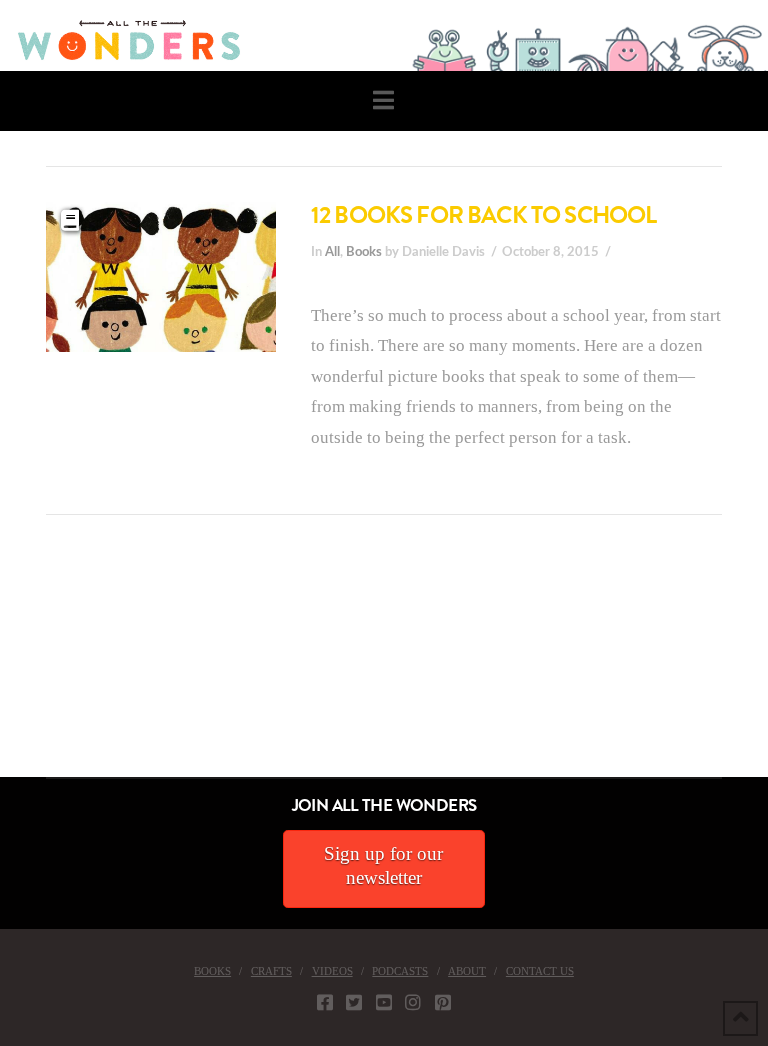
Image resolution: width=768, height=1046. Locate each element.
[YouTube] (384, 1002)
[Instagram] (413, 1002)
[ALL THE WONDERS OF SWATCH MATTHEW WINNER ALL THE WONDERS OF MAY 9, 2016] (21, 664)
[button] (383, 100)
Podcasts (400, 971)
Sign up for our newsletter (383, 866)
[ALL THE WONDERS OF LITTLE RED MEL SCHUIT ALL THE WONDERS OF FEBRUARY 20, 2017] (7, 664)
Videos (332, 971)
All (332, 252)
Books (364, 252)
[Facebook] (325, 1002)
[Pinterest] (443, 1002)
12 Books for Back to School (484, 215)
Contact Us (540, 971)
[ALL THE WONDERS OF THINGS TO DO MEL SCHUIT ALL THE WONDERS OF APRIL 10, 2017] (3, 664)
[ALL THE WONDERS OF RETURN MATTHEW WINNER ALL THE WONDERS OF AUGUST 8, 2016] (19, 664)
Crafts (271, 971)
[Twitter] (354, 1002)
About (467, 971)
